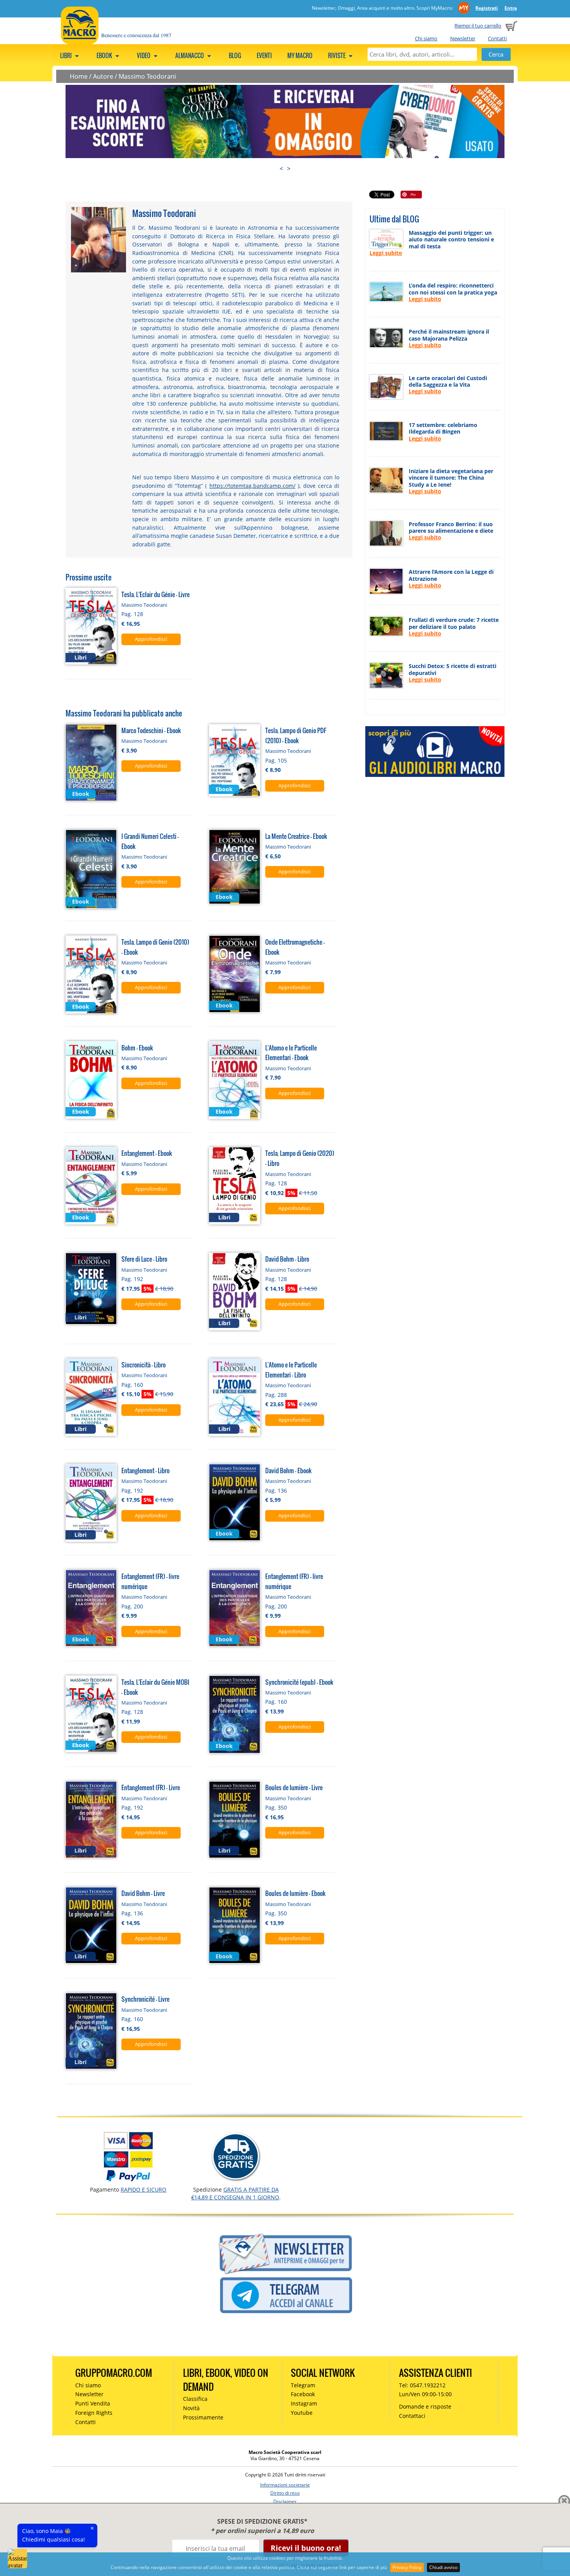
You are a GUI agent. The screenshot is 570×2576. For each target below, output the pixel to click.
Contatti (497, 38)
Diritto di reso (285, 2493)
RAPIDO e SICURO (143, 2189)
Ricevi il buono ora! (306, 2548)
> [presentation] (289, 169)
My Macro (300, 55)
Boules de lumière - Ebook (295, 1893)
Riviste (337, 55)
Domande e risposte (425, 2406)
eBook (105, 55)
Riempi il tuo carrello (478, 26)
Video (144, 55)
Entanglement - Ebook (147, 1153)
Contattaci (412, 2416)
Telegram (303, 2385)
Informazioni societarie (285, 2485)
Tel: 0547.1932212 (422, 2385)
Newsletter (463, 38)
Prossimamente (203, 2417)
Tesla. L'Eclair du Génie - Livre (155, 594)
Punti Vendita (93, 2403)
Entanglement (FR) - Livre (151, 1787)
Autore (103, 76)
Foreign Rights (94, 2413)
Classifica (195, 2399)
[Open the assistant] (17, 2559)
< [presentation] (281, 169)
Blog (235, 55)
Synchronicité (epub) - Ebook (299, 1682)
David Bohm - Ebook (288, 1470)
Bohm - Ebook (137, 1048)
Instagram (304, 2403)
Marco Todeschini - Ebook (151, 730)
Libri (66, 55)
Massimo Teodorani (147, 76)
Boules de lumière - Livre (294, 1787)
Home (79, 76)
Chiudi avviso (443, 2567)
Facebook (303, 2394)
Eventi (264, 55)
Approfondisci (151, 639)
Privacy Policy (407, 2567)
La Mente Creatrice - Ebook (296, 836)
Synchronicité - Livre (145, 1999)
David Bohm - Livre (143, 1893)
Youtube (302, 2413)
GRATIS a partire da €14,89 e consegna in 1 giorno (235, 2193)
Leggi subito (386, 253)
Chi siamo (426, 38)
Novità (191, 2408)
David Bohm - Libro (287, 1259)
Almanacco (190, 55)
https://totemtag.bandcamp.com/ (252, 486)
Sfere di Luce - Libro (144, 1259)
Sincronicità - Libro (143, 1365)
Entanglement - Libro (145, 1470)
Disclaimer (285, 2501)
